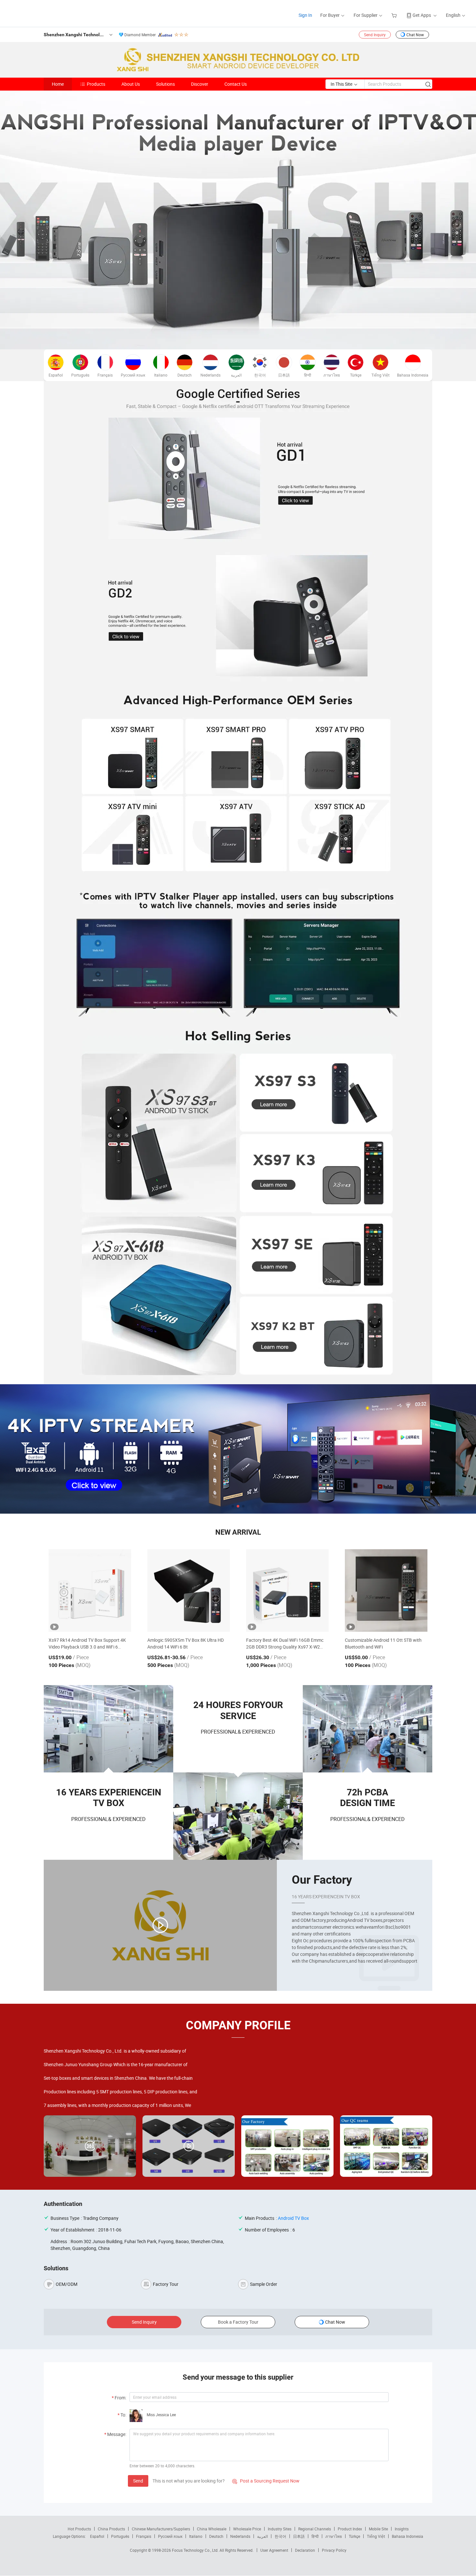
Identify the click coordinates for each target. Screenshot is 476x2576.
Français (144, 2536)
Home (58, 84)
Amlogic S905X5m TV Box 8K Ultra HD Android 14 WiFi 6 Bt (186, 1643)
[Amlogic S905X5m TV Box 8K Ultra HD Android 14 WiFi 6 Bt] (189, 1590)
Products (96, 84)
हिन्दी (315, 2536)
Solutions (165, 84)
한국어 (280, 2536)
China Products (111, 2529)
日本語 (299, 2536)
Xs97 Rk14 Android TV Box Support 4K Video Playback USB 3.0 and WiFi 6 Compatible (87, 1644)
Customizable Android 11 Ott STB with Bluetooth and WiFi (383, 1643)
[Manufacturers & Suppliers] (48, 13)
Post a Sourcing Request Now (266, 2481)
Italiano (196, 2536)
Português (120, 2536)
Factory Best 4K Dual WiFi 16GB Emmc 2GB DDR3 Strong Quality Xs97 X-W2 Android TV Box (285, 1644)
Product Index (350, 2529)
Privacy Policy (334, 2550)
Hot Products (79, 2529)
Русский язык (170, 2536)
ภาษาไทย (334, 2536)
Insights (402, 2529)
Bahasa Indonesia (408, 2536)
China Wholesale (212, 2529)
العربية (262, 2536)
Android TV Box (293, 2218)
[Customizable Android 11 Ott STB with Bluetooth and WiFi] (386, 1590)
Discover (200, 84)
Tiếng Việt (376, 2536)
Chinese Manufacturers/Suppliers (161, 2529)
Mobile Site (378, 2529)
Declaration (305, 2550)
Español (97, 2536)
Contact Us (236, 84)
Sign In (305, 15)
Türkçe (354, 2536)
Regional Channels (315, 2529)
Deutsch (216, 2536)
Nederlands (240, 2536)
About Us (131, 84)
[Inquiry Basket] (395, 15)
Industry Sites (280, 2529)
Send (138, 2481)
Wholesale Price (247, 2529)
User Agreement (274, 2550)
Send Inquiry (375, 35)
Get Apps (422, 15)
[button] (233, 1506)
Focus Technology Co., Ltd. (196, 2550)
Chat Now (415, 35)
